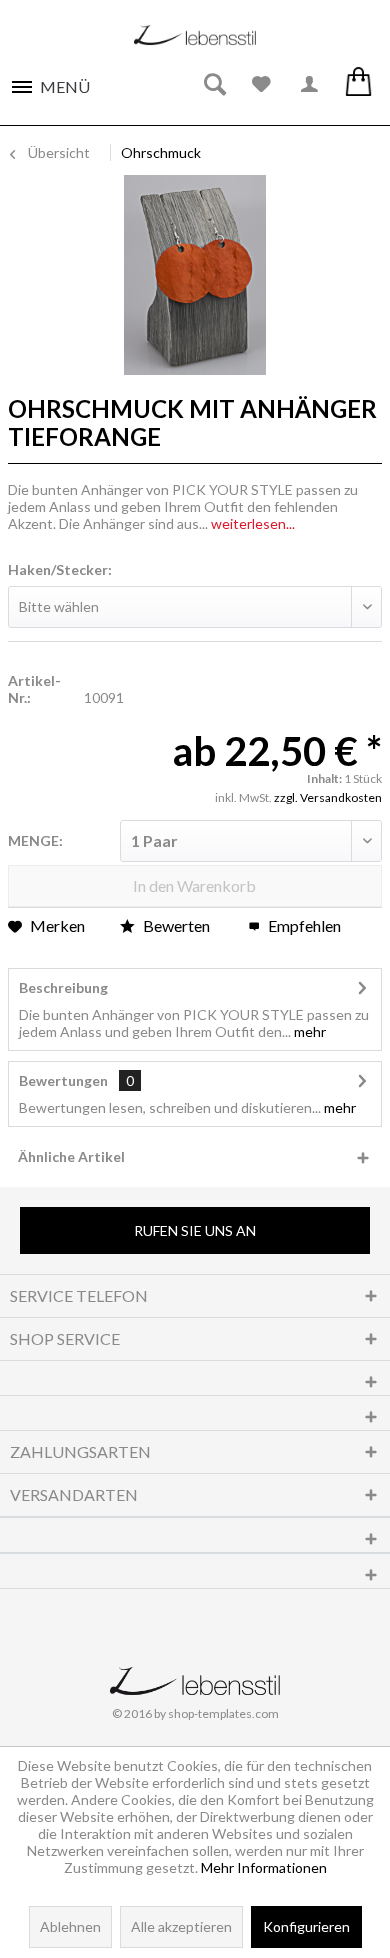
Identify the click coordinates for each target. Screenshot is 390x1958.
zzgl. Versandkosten (328, 797)
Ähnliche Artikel (71, 1156)
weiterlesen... (253, 523)
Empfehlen (303, 925)
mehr (308, 1031)
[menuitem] (50, 81)
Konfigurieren (306, 1926)
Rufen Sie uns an (195, 1230)
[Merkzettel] (262, 85)
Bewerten (176, 925)
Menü (65, 86)
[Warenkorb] (358, 85)
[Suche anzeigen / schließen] (214, 85)
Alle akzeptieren (181, 1926)
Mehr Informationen (264, 1867)
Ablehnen (70, 1926)
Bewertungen (63, 1080)
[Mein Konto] (310, 85)
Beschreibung (63, 987)
